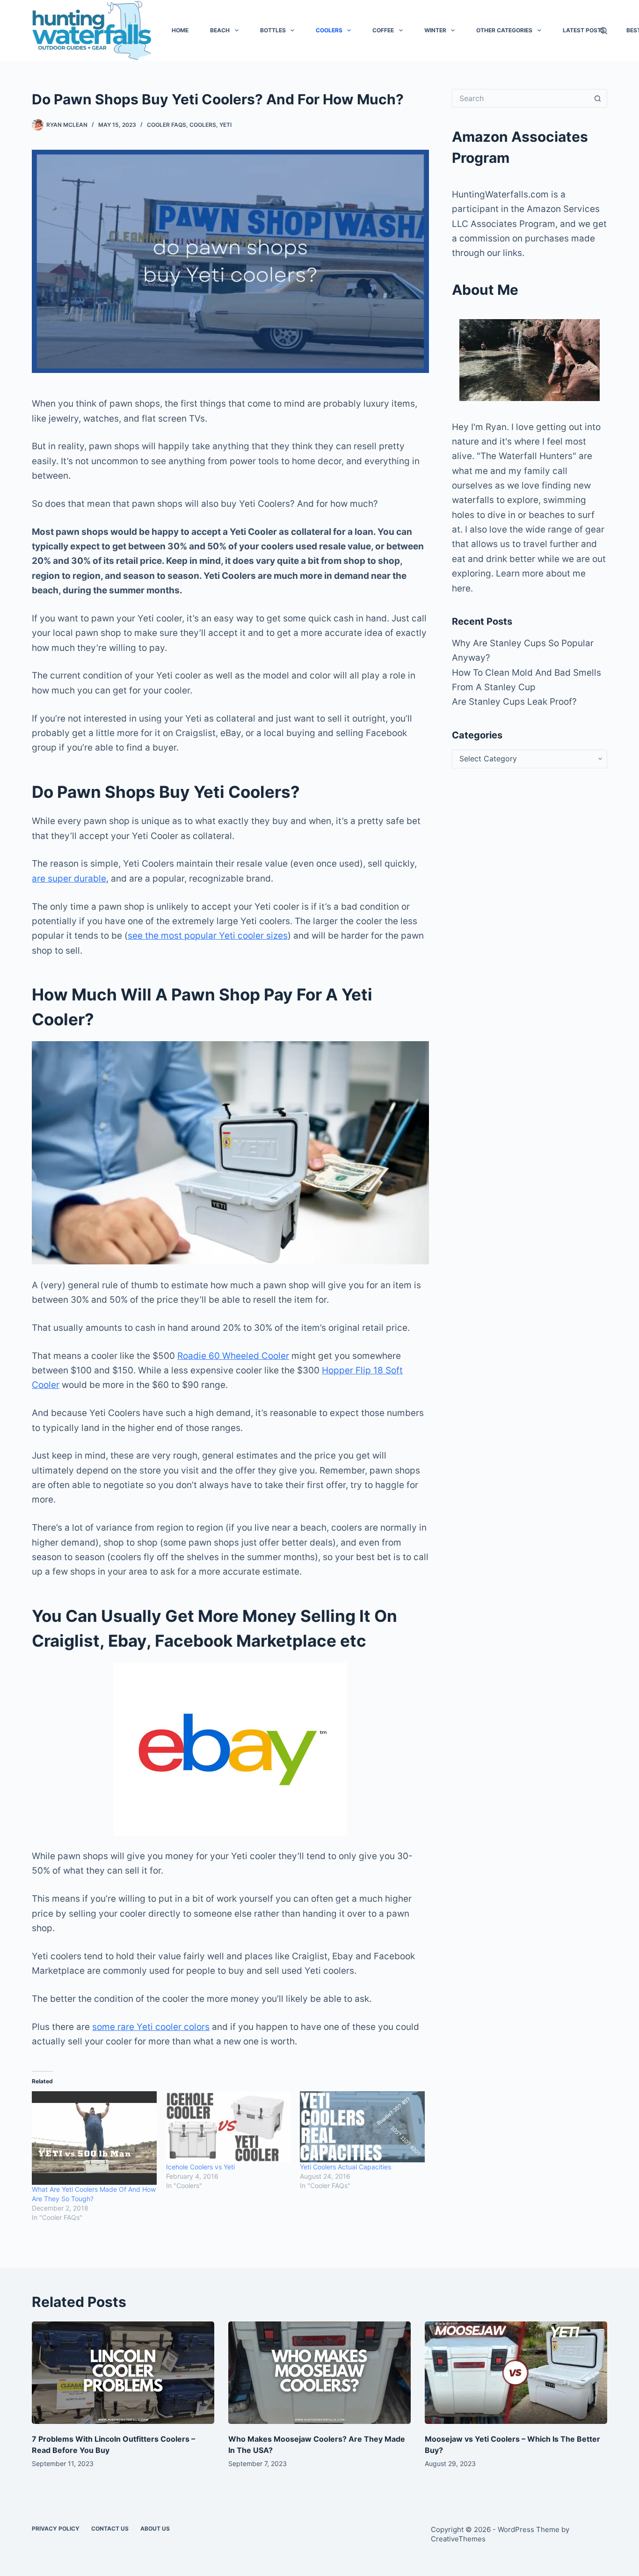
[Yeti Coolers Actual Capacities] (362, 2127)
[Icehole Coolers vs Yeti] (229, 2127)
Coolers (203, 125)
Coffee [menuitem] (383, 30)
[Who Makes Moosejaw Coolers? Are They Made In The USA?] (319, 2373)
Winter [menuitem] (435, 30)
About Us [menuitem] (155, 2529)
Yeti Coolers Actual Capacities (345, 2167)
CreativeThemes (458, 2539)
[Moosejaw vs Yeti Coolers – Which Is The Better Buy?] (516, 2373)
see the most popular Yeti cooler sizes (208, 936)
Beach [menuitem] (220, 30)
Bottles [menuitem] (273, 30)
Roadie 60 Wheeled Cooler (233, 1356)
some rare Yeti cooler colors (151, 2027)
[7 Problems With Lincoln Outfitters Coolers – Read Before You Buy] (123, 2373)
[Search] (604, 31)
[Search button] (598, 98)
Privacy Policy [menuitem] (56, 2529)
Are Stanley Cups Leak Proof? (514, 702)
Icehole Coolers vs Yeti (200, 2167)
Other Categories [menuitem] (504, 30)
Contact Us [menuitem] (110, 2529)
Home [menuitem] (180, 30)
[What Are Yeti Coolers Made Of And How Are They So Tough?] (94, 2138)
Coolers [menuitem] (329, 30)
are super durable (69, 879)
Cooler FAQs (167, 125)
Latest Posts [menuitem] (584, 30)
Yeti (225, 125)
